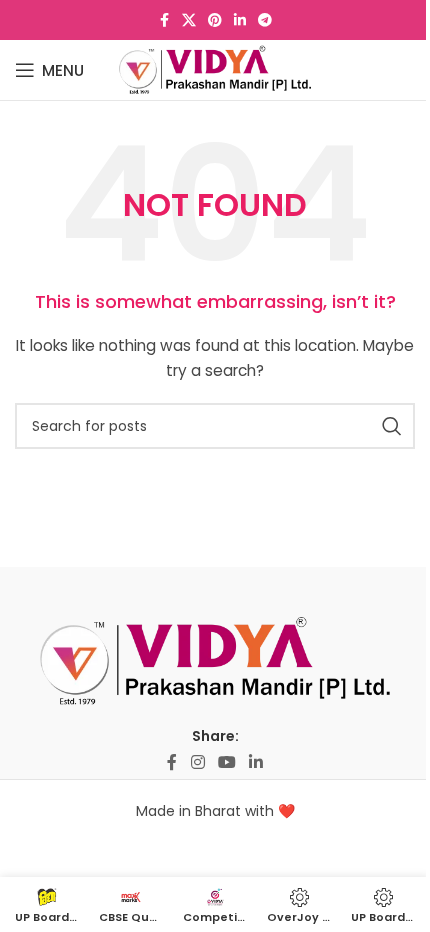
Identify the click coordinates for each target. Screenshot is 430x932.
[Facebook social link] (164, 20)
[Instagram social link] (197, 762)
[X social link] (189, 20)
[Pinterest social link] (215, 20)
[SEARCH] (392, 426)
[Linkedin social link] (240, 20)
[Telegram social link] (265, 20)
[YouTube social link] (226, 762)
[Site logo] (215, 69)
